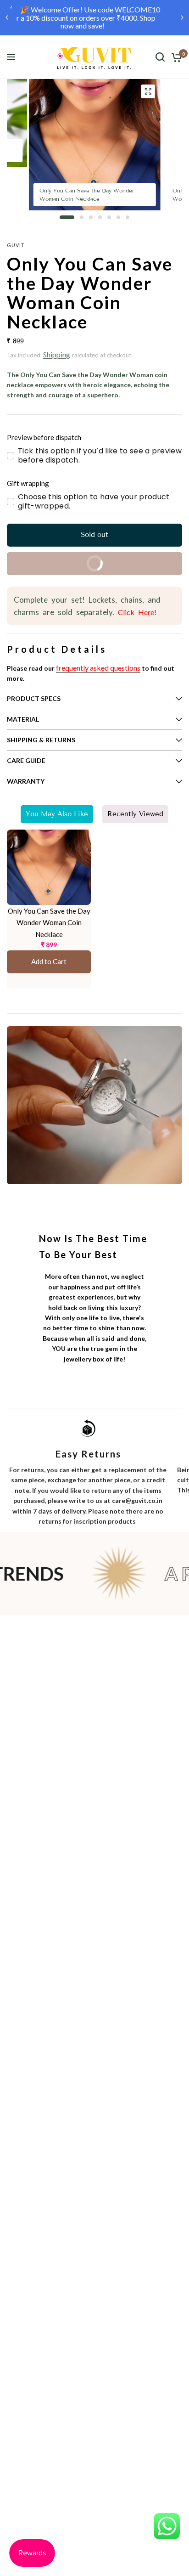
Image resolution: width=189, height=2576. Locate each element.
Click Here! (135, 612)
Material (23, 719)
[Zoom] (148, 91)
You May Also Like (57, 814)
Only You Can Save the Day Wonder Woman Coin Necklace (49, 923)
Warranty (26, 781)
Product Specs (34, 698)
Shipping (57, 354)
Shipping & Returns (41, 740)
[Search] (160, 57)
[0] (175, 57)
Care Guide (26, 760)
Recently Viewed (135, 814)
